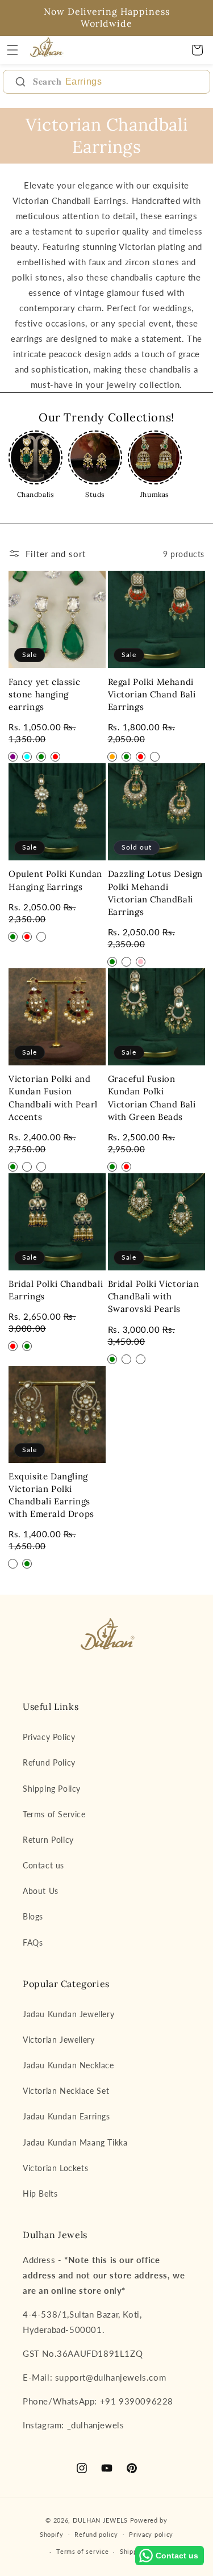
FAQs (33, 1943)
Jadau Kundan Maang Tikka (75, 2142)
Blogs (33, 1916)
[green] (27, 1564)
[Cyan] (27, 757)
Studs (95, 494)
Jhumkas (155, 494)
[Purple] (13, 757)
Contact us (43, 1865)
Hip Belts (40, 2194)
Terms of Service (54, 1814)
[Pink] (141, 962)
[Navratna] (41, 1167)
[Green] (41, 757)
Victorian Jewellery (59, 2040)
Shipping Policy (52, 1789)
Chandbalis (36, 494)
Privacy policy (151, 2534)
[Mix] (41, 949)
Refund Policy (49, 1762)
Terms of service (82, 2551)
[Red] (55, 757)
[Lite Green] (126, 1359)
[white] (13, 1564)
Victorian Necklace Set (66, 2091)
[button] (12, 50)
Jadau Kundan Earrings (66, 2116)
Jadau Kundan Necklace (68, 2065)
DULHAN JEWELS (100, 2520)
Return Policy (48, 1840)
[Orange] (112, 757)
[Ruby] (27, 1167)
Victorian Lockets (55, 2168)
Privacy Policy (49, 1737)
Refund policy (96, 2534)
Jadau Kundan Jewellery (68, 2014)
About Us (41, 1891)
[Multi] (155, 757)
